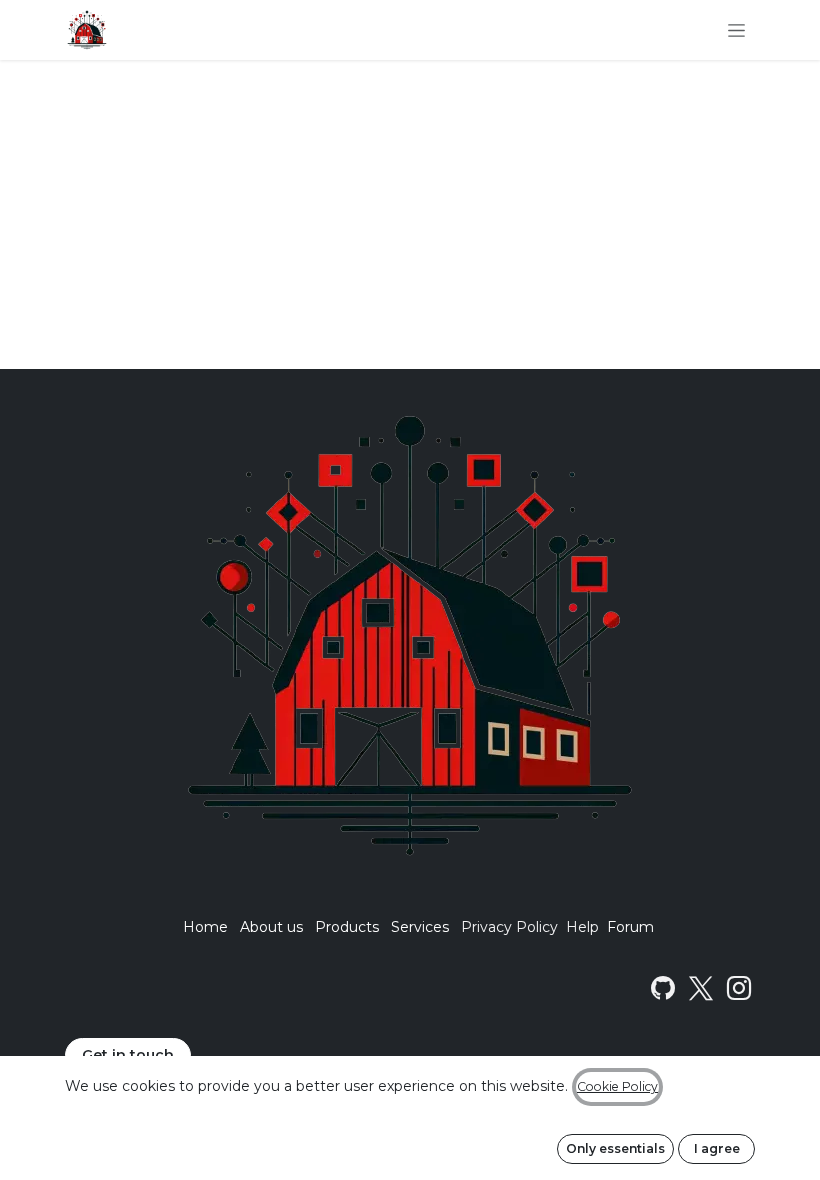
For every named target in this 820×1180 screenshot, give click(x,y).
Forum (630, 927)
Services (420, 927)
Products (347, 927)
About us (271, 927)
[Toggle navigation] (736, 30)
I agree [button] (717, 1148)
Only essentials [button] (615, 1148)
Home (205, 927)
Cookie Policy (617, 1086)
